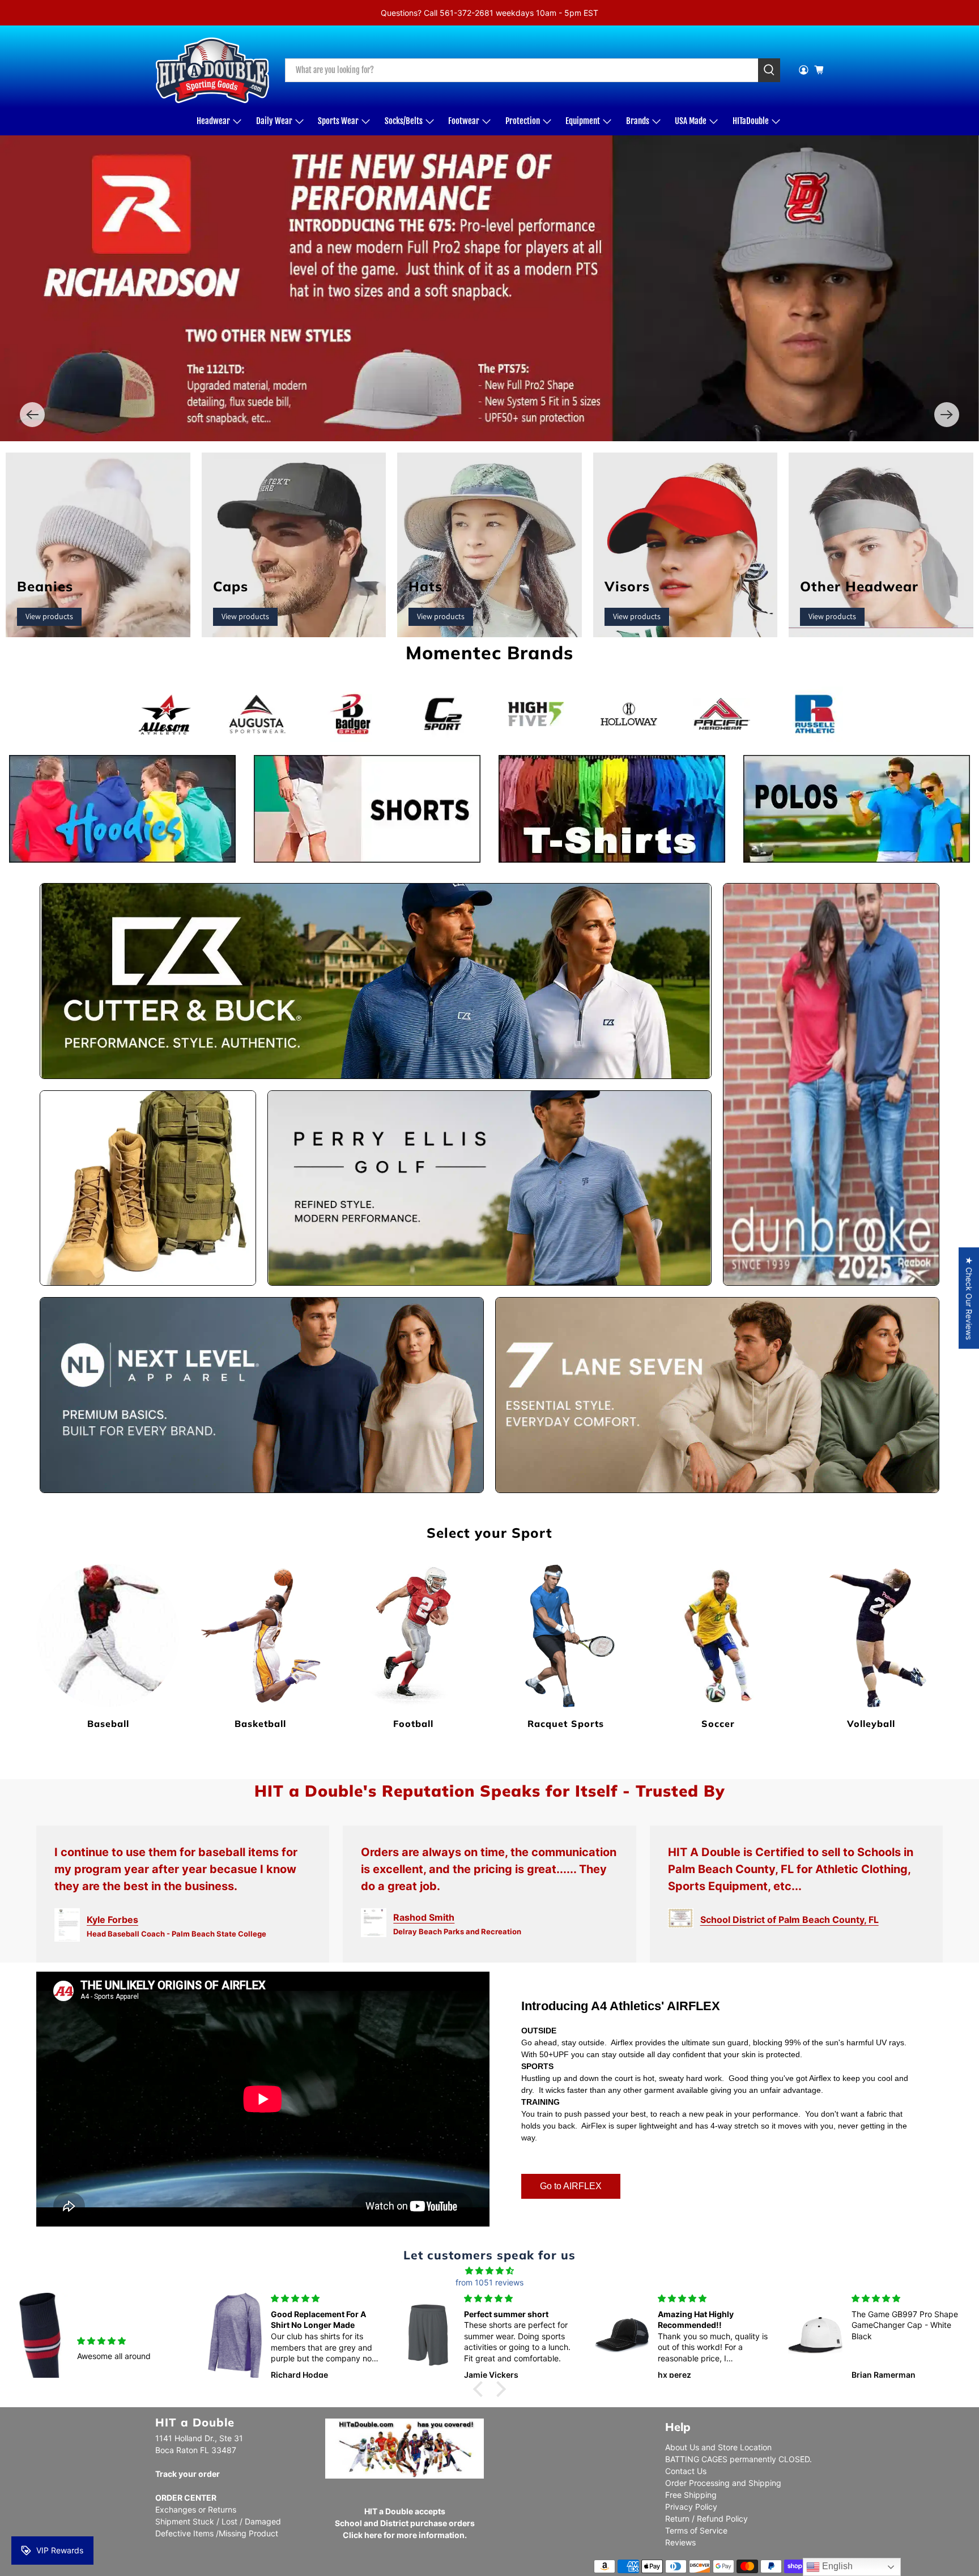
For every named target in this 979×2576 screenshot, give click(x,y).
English (836, 2566)
